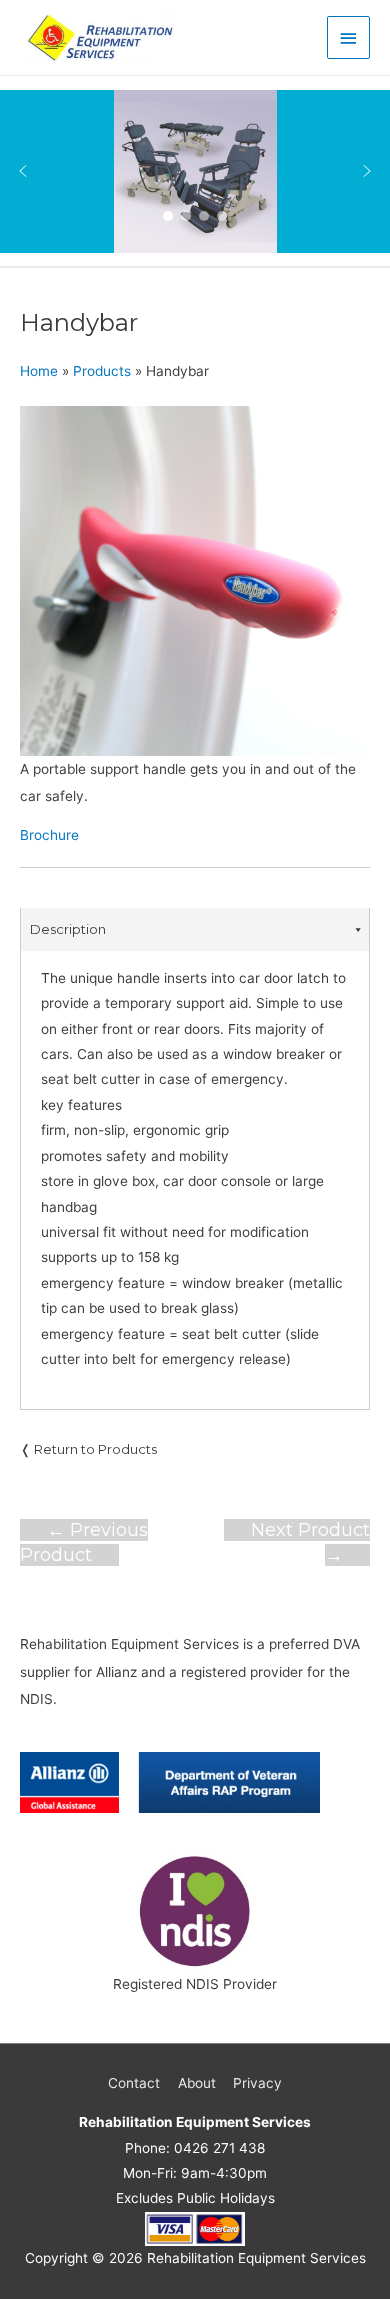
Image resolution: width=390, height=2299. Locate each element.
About (197, 2083)
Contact (134, 2083)
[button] (23, 171)
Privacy (257, 2083)
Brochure (49, 835)
